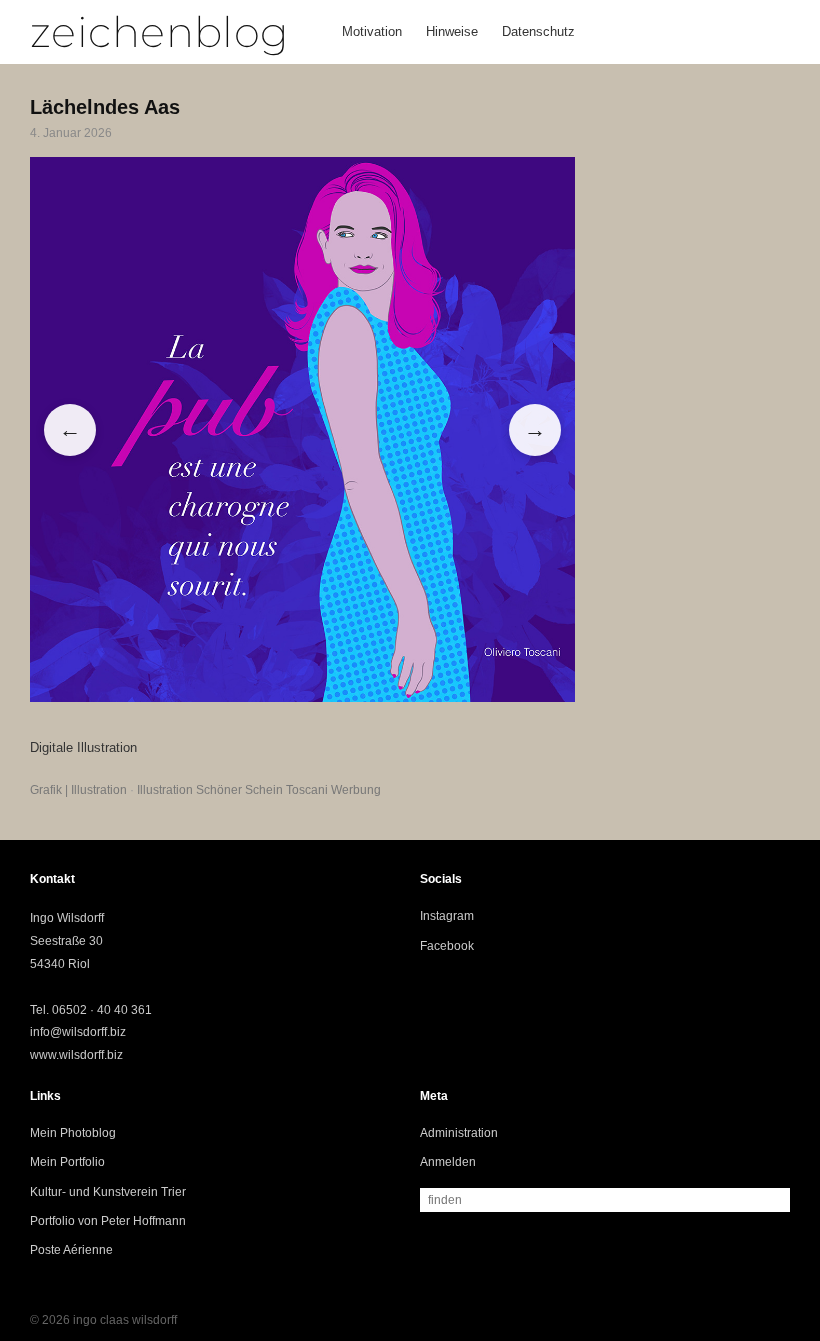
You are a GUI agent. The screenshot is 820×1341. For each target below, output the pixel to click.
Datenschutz (538, 31)
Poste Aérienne (71, 1250)
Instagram (447, 916)
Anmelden (448, 1162)
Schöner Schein (239, 790)
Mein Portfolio (67, 1162)
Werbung (356, 790)
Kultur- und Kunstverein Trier (108, 1192)
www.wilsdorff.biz (76, 1055)
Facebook (447, 946)
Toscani (307, 790)
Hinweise (452, 31)
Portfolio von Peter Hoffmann (108, 1221)
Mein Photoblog (73, 1133)
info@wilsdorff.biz (78, 1032)
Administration (459, 1133)
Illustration (165, 790)
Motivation (372, 31)
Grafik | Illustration (78, 790)
